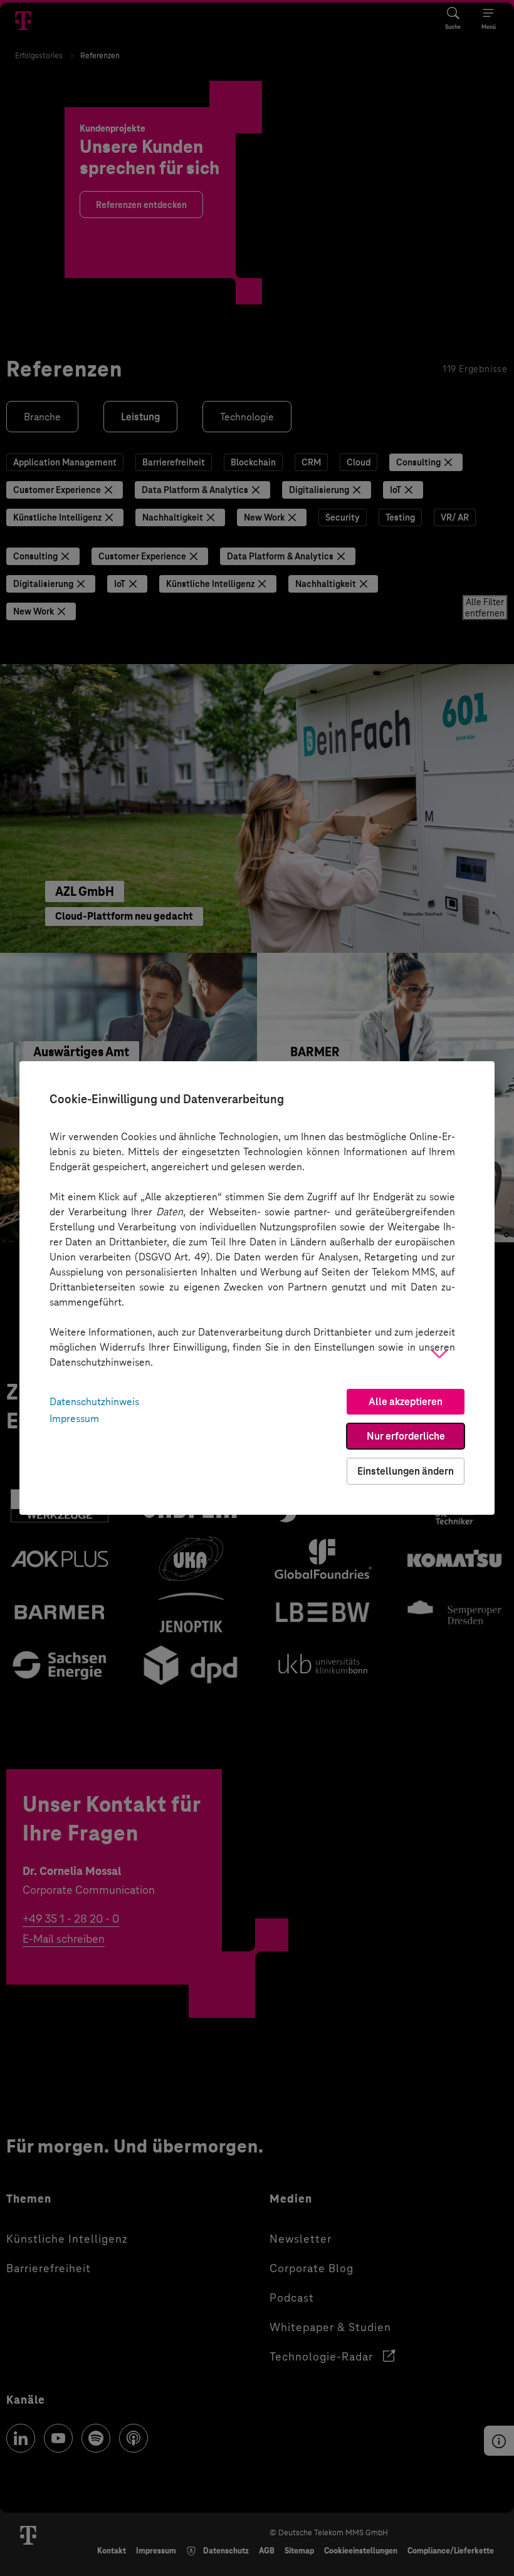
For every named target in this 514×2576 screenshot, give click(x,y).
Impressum (74, 1419)
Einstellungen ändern (406, 1471)
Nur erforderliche (406, 1436)
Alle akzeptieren (406, 1402)
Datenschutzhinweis (94, 1402)
